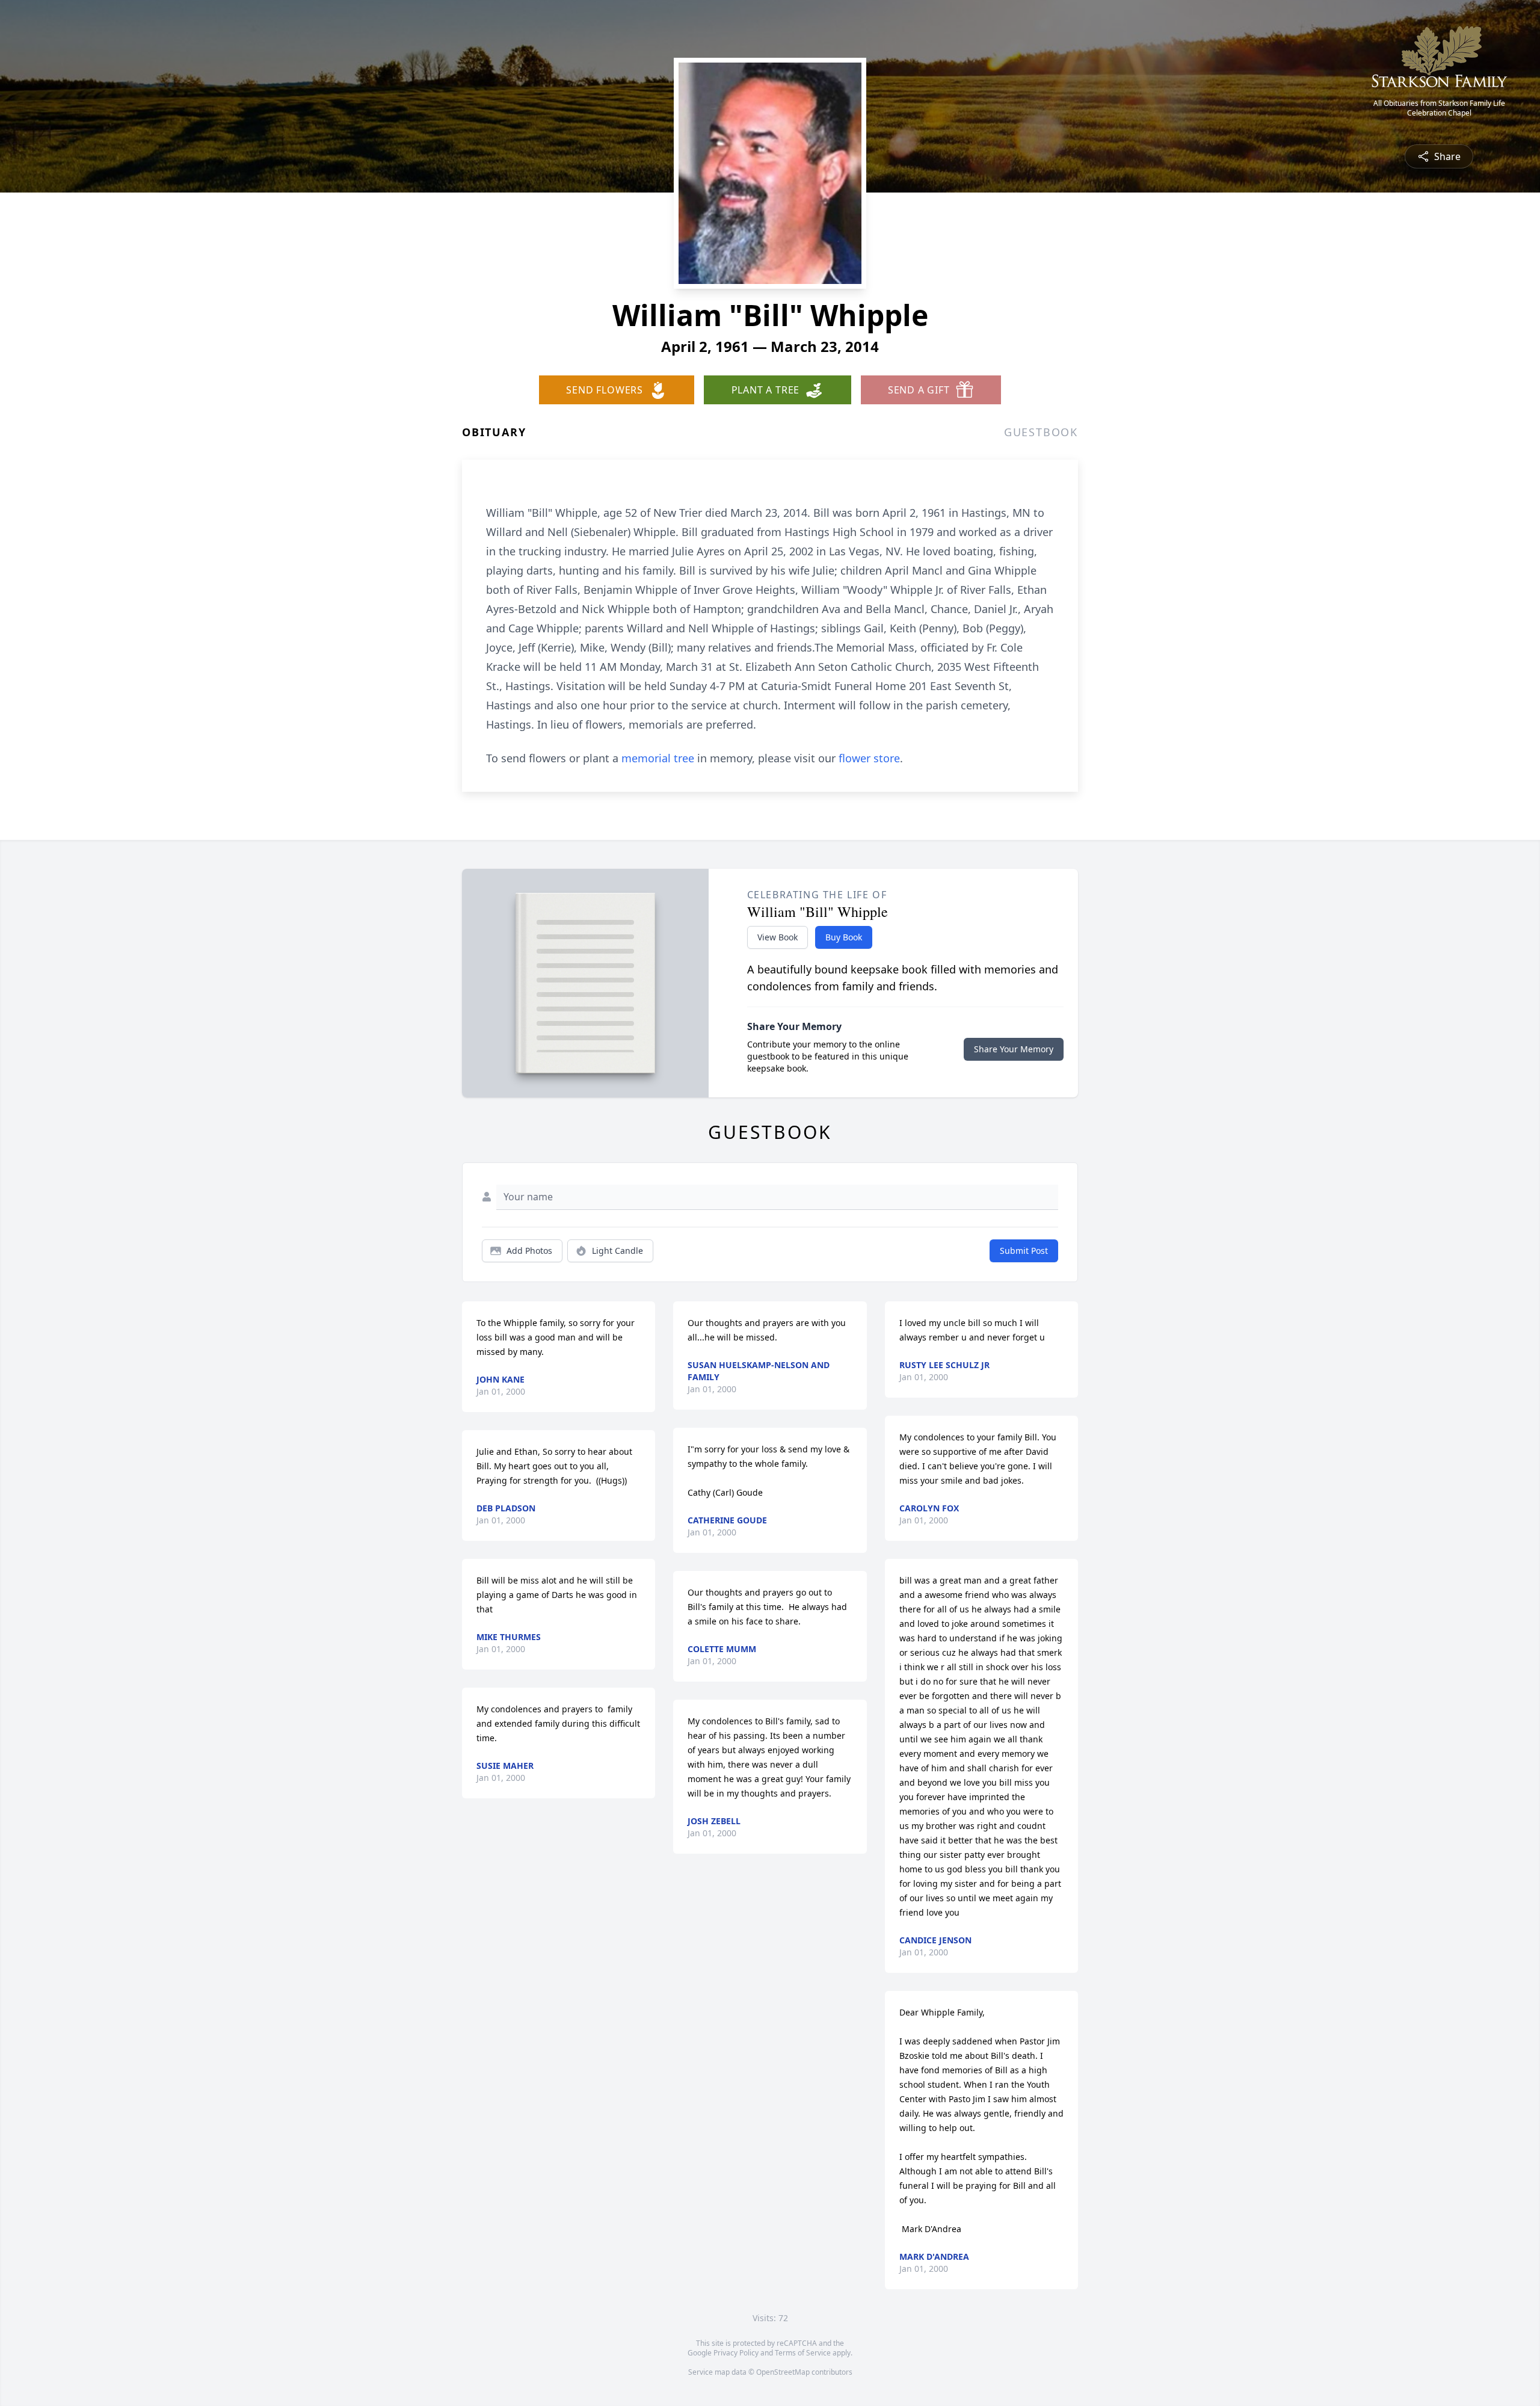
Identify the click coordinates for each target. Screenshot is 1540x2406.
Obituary (494, 432)
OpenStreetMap (783, 2372)
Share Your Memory (1014, 1049)
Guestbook (1041, 432)
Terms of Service (803, 2353)
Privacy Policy (736, 2353)
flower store (869, 758)
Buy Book (844, 937)
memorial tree (658, 758)
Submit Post (1024, 1251)
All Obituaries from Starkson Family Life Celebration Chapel (1439, 108)
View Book (778, 937)
